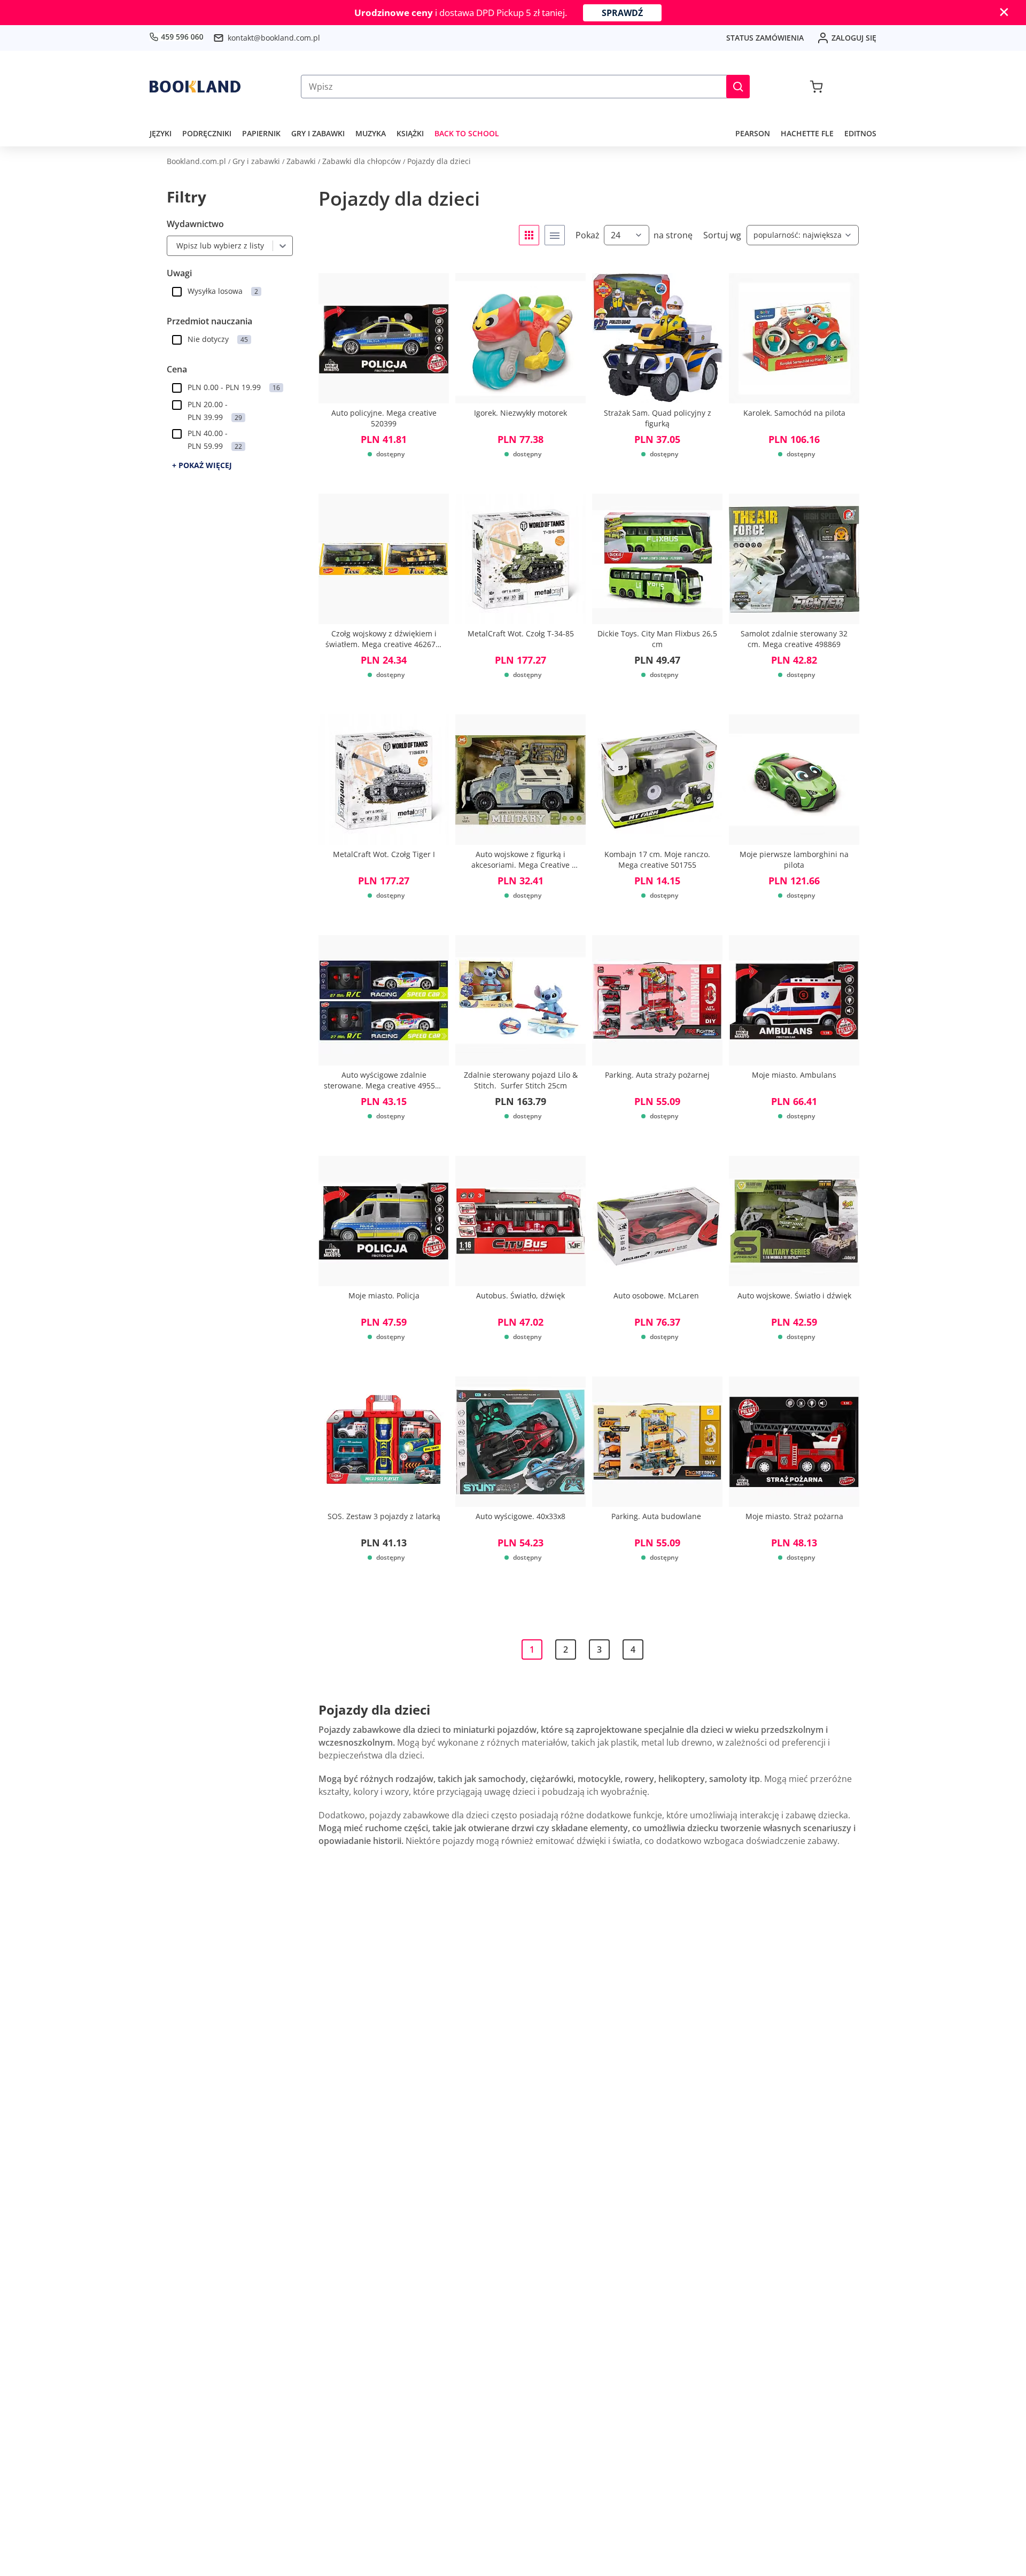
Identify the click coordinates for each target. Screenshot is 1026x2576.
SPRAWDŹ (622, 13)
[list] (555, 235)
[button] (738, 87)
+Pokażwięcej (202, 465)
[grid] (529, 235)
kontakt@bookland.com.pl (274, 38)
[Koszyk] (816, 87)
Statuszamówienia (765, 38)
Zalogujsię (854, 38)
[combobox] (174, 246)
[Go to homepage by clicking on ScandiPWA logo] (195, 87)
